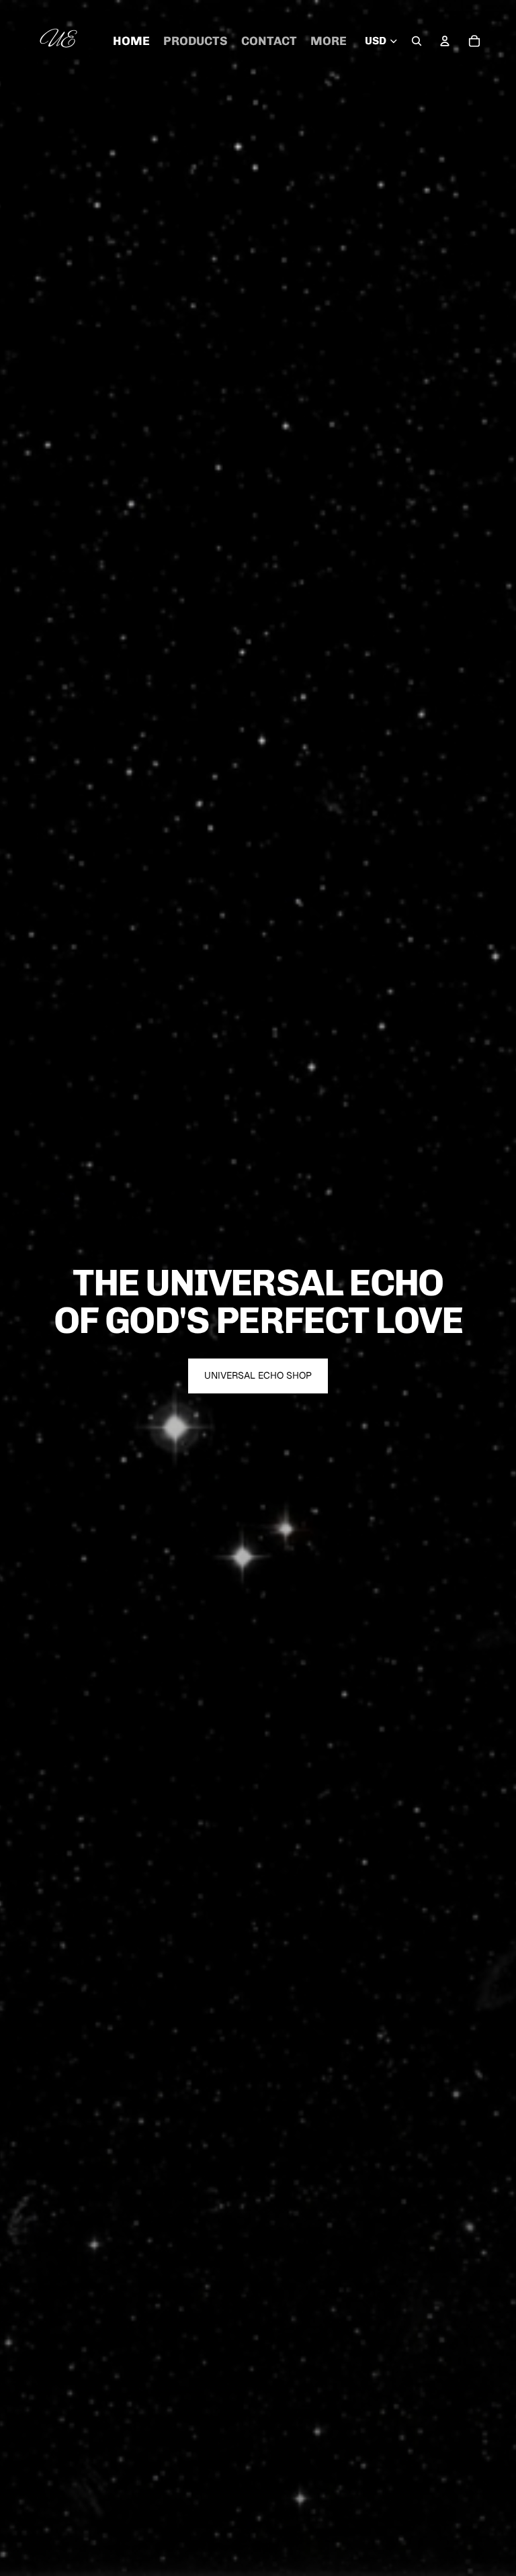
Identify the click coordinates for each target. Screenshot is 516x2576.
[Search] (417, 41)
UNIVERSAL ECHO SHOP (258, 1375)
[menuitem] (329, 41)
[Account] (445, 41)
